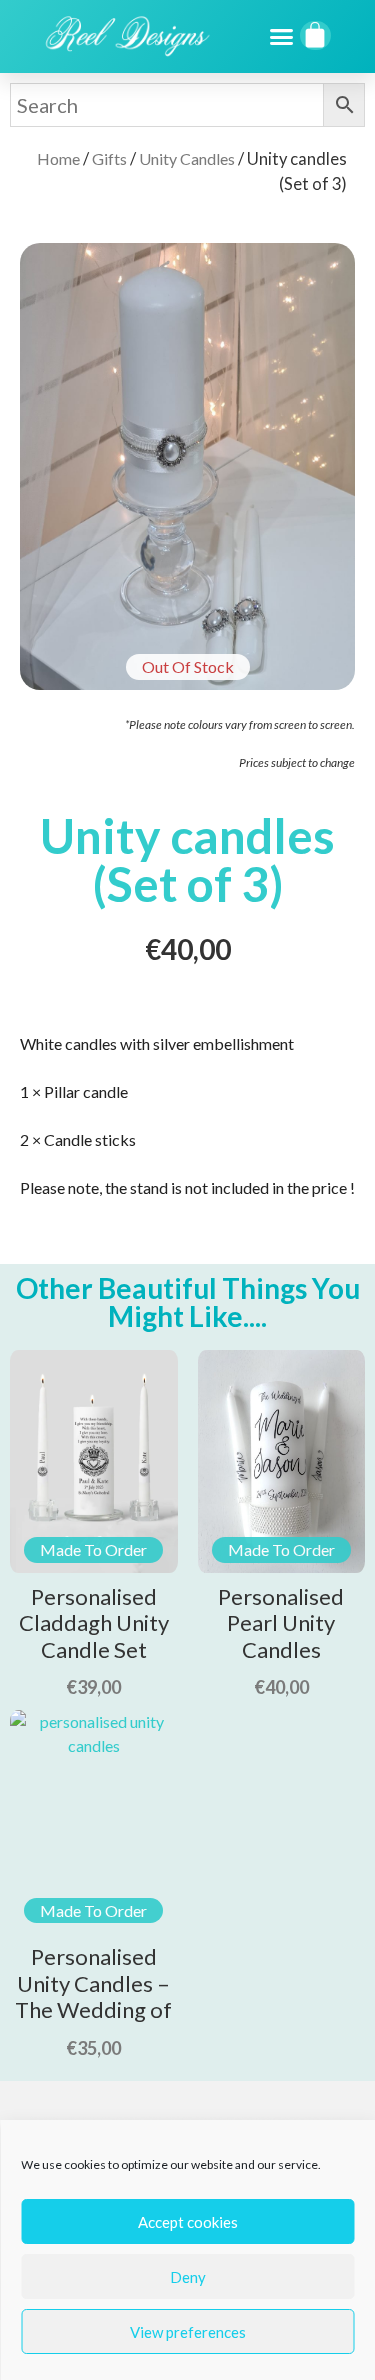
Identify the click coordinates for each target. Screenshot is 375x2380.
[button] (282, 37)
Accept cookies (188, 2222)
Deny (188, 2277)
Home (58, 158)
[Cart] (315, 35)
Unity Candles (187, 158)
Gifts (109, 158)
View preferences (188, 2332)
